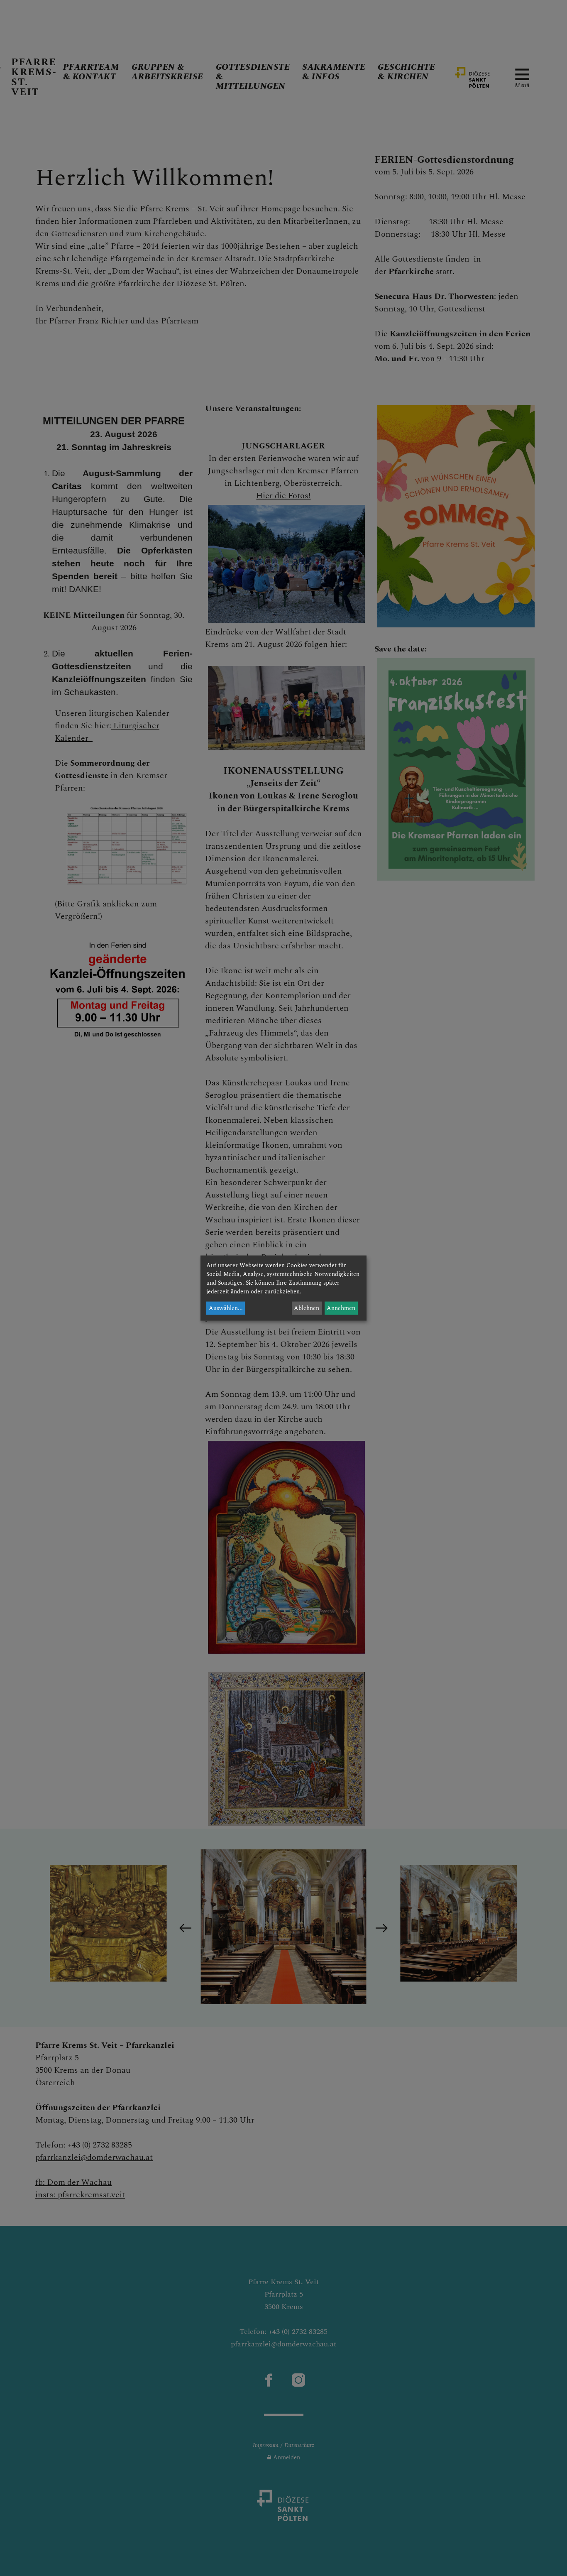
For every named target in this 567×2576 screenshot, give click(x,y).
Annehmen (341, 1308)
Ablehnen (307, 1308)
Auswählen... (226, 1308)
